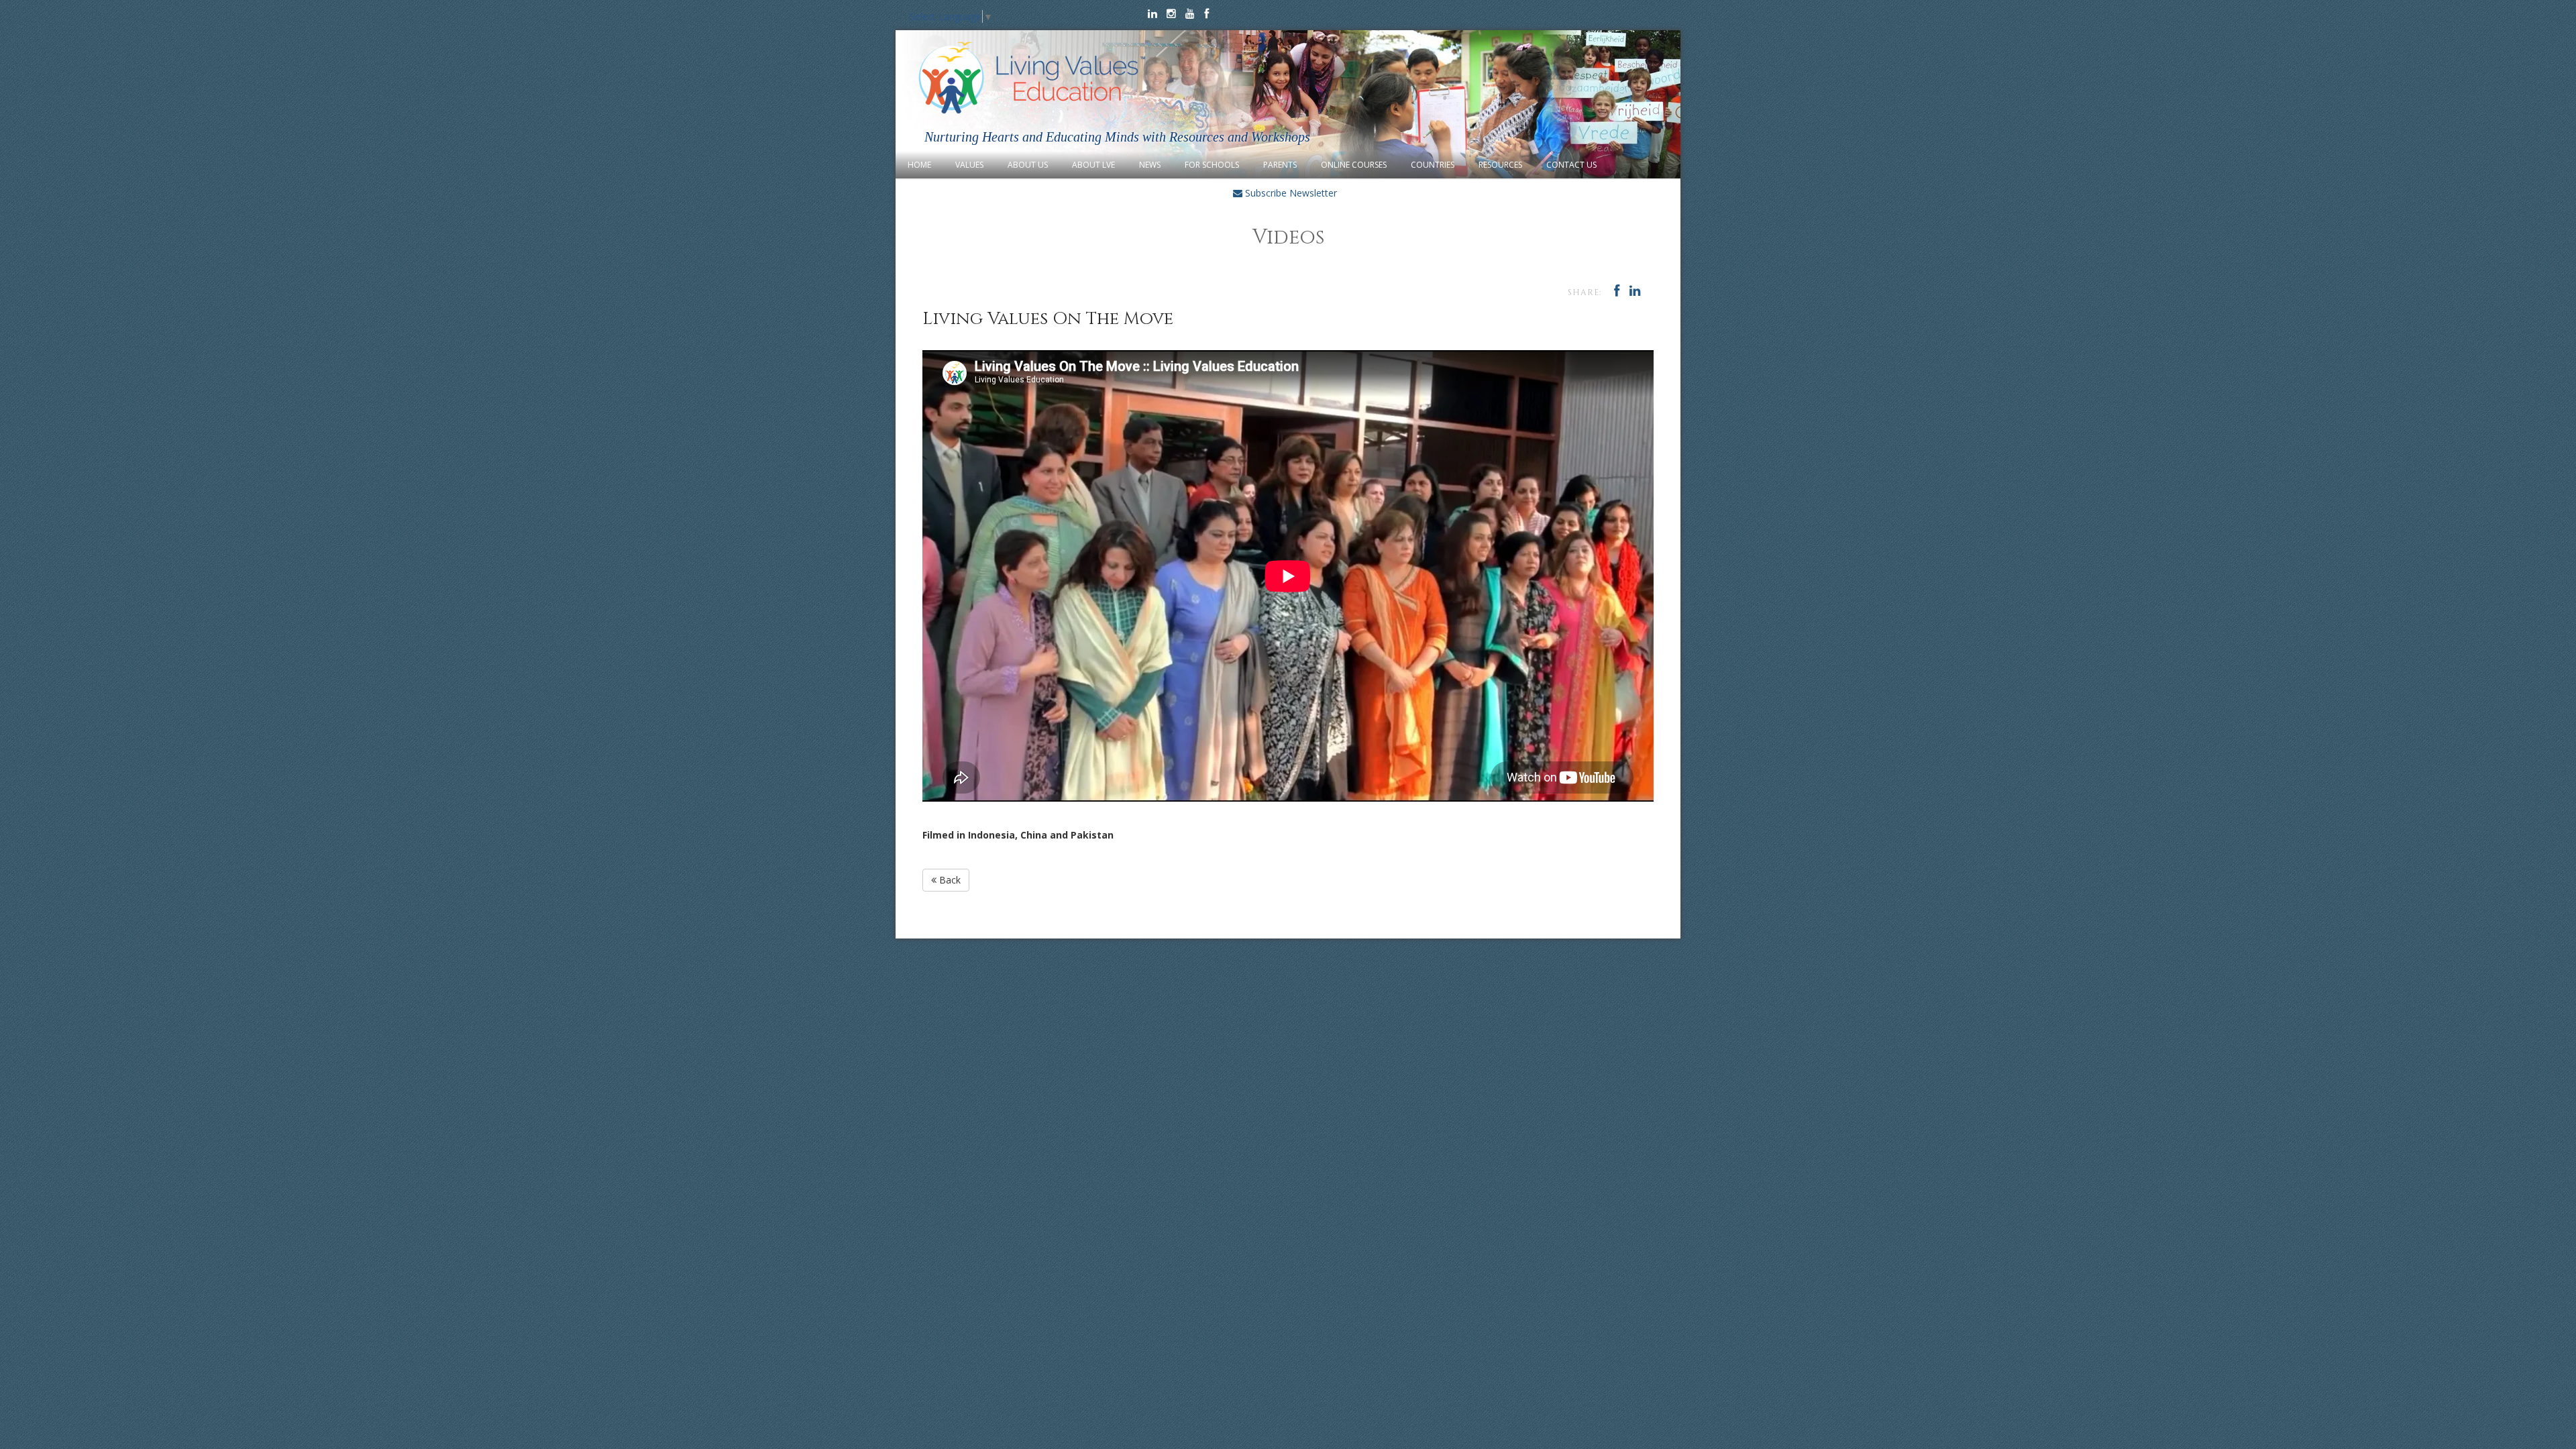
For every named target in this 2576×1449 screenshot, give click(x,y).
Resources (1500, 165)
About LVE (1093, 165)
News (1150, 165)
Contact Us (1571, 165)
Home (919, 165)
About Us (1028, 165)
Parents (1280, 165)
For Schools (1212, 165)
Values (969, 165)
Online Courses (1354, 165)
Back (949, 880)
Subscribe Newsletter (1290, 193)
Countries (1433, 165)
